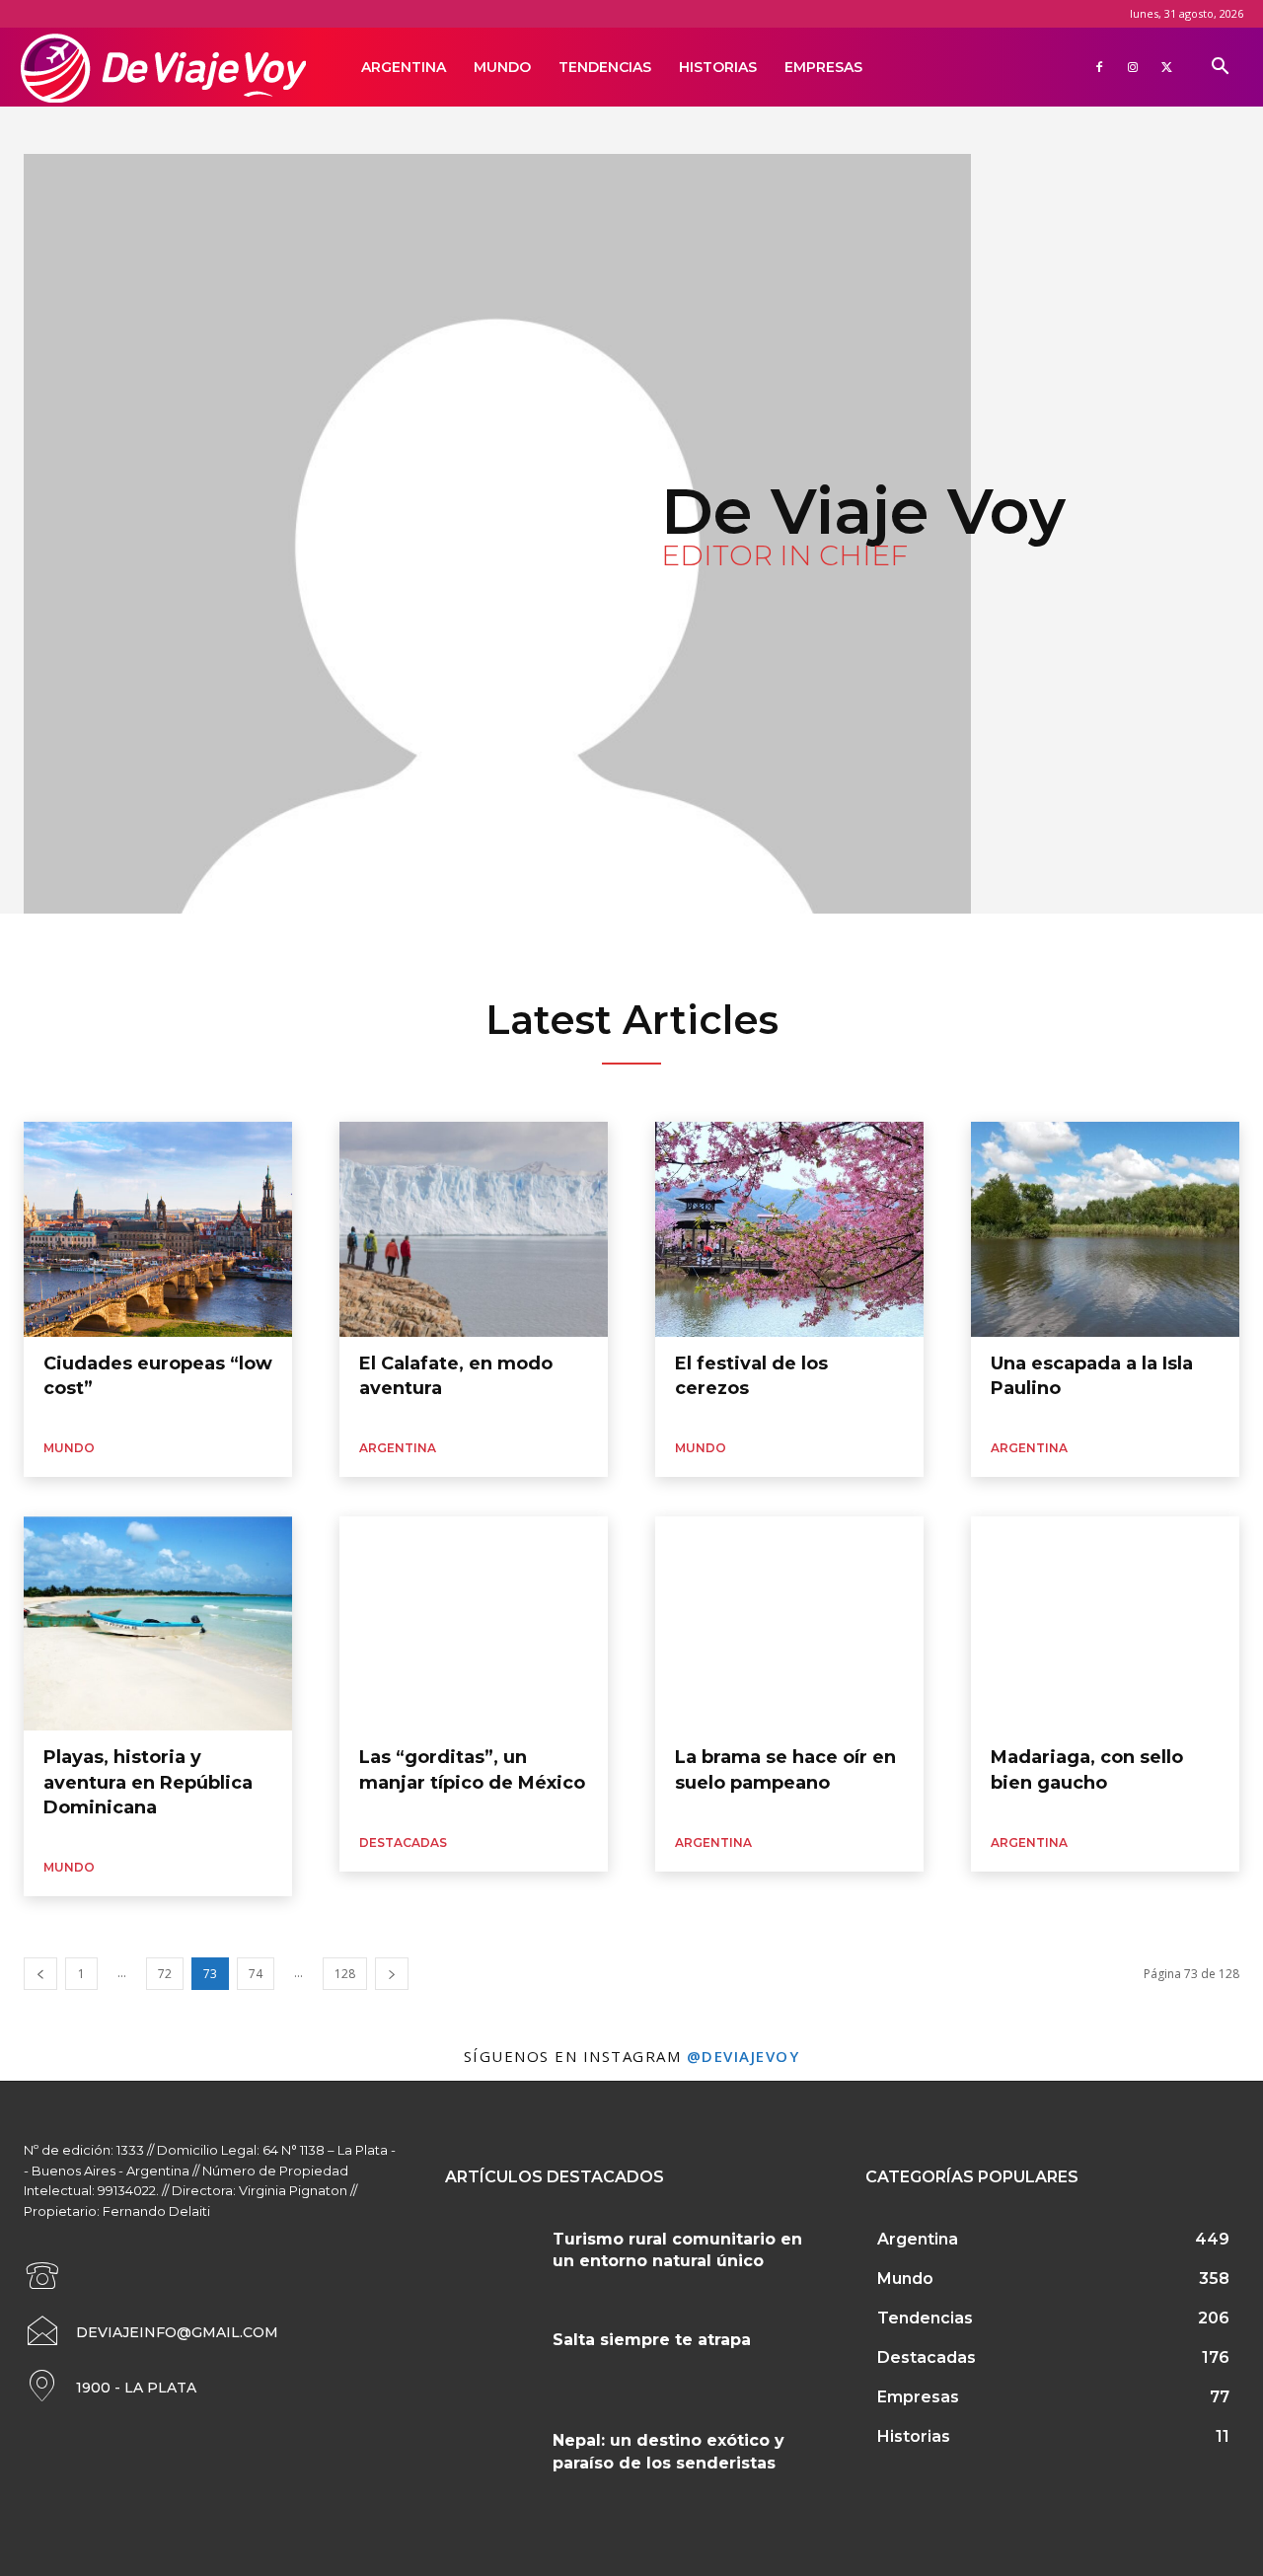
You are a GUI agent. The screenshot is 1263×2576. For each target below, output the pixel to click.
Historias (718, 67)
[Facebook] (1099, 67)
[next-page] (392, 1974)
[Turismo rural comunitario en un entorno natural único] (492, 2258)
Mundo (502, 67)
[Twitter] (1166, 67)
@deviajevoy (743, 2056)
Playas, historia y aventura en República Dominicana (148, 1782)
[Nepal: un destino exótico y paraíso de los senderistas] (492, 2460)
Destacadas (403, 1842)
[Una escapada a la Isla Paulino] (1105, 1229)
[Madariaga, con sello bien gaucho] (1105, 1624)
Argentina (404, 67)
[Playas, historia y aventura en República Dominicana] (158, 1624)
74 (256, 1974)
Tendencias (605, 67)
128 (345, 1974)
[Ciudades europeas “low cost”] (158, 1229)
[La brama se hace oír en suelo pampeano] (789, 1624)
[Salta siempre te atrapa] (492, 2359)
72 (165, 1974)
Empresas (823, 67)
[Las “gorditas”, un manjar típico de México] (474, 1624)
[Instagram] (1133, 67)
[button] (1220, 69)
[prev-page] (40, 1974)
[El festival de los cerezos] (789, 1229)
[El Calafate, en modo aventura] (474, 1229)
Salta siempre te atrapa (652, 2340)
